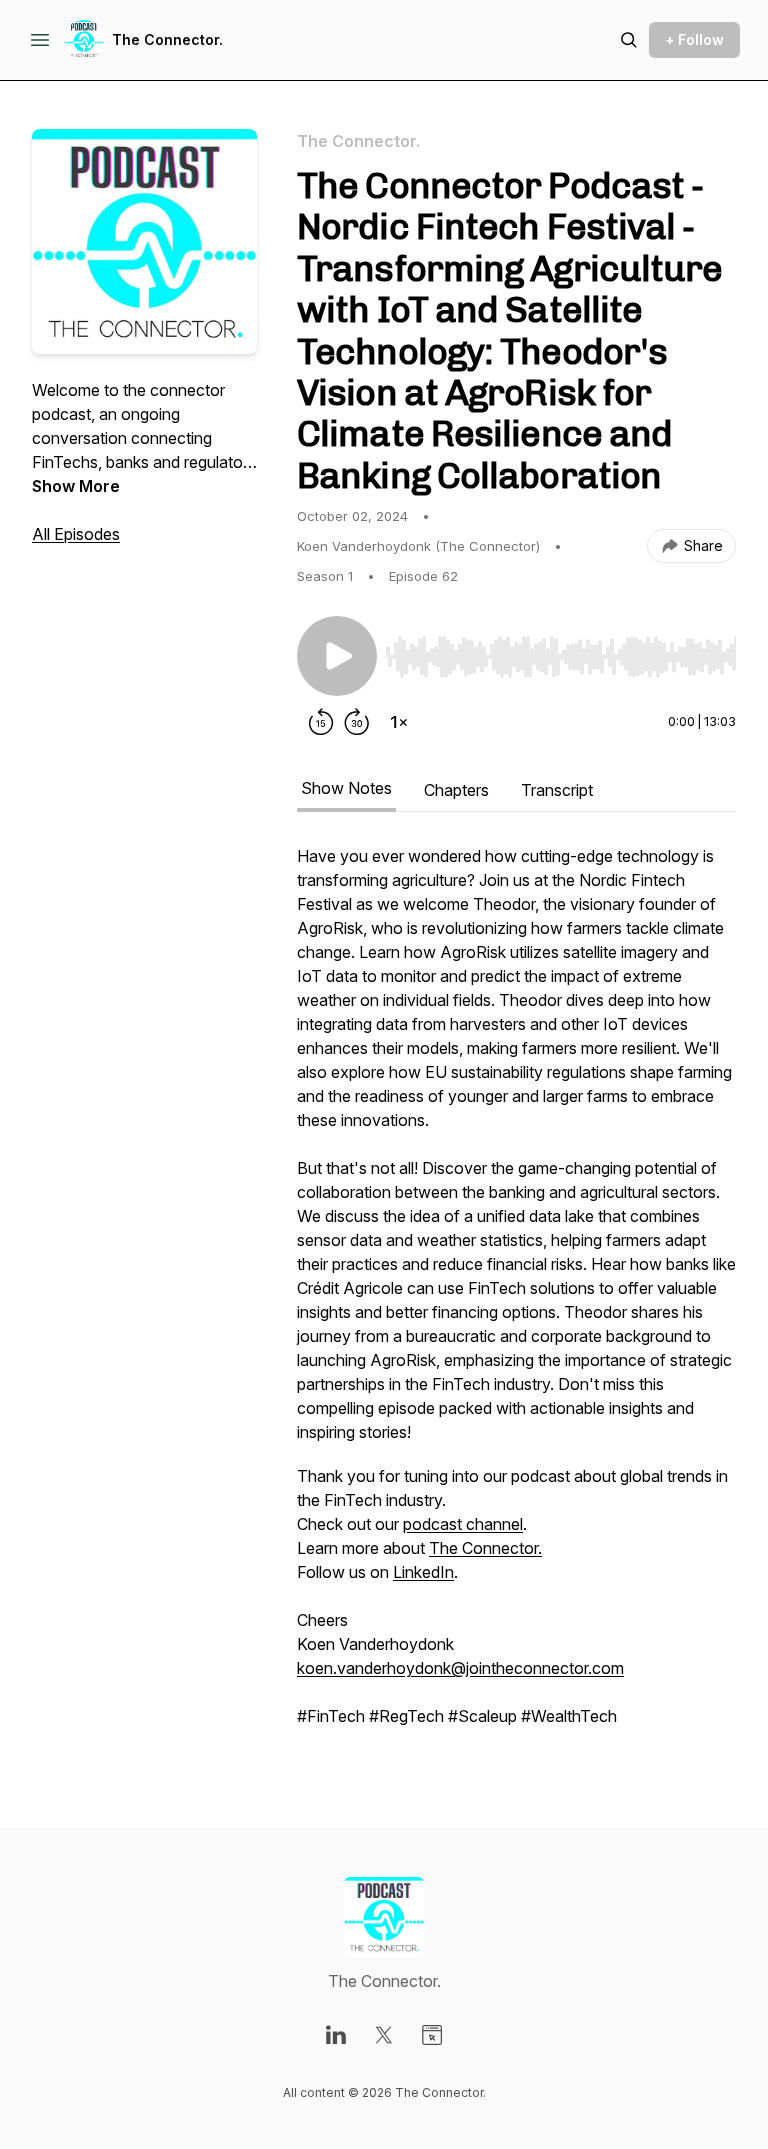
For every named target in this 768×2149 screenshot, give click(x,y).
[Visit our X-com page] (384, 2035)
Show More (76, 486)
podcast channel (463, 1524)
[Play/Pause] (337, 656)
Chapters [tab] (456, 790)
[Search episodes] (629, 40)
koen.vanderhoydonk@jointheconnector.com (460, 1668)
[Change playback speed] (399, 722)
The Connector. (167, 39)
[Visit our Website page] (432, 2035)
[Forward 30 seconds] (357, 722)
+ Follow (694, 39)
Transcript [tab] (557, 790)
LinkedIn (423, 1572)
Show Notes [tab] (346, 788)
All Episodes (76, 534)
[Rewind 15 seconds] (321, 722)
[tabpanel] (516, 1296)
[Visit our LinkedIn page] (336, 2035)
